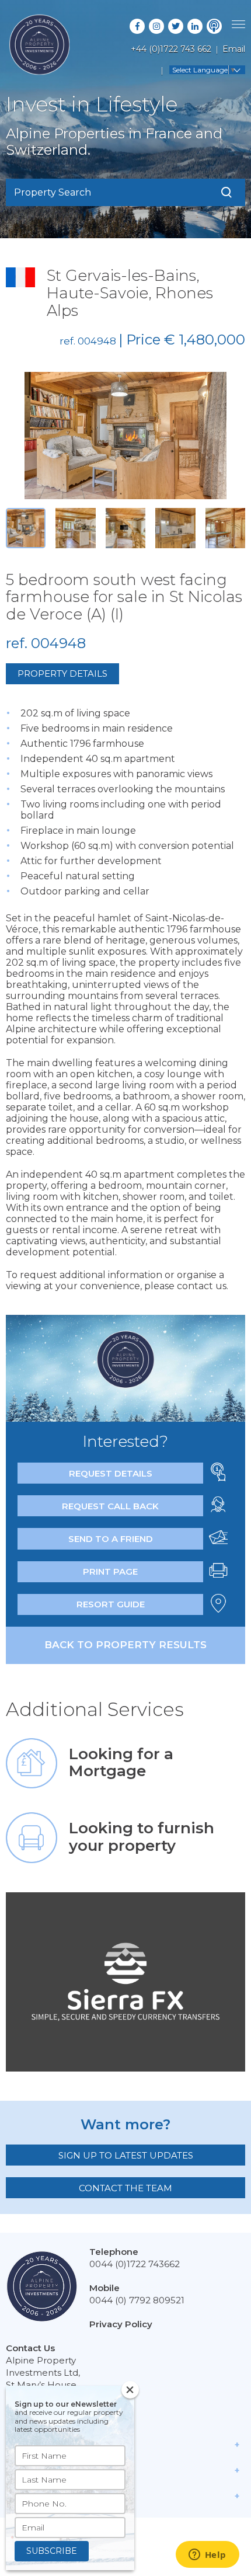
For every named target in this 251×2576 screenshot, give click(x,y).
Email (234, 49)
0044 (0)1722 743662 (135, 2264)
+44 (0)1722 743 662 (171, 49)
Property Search (53, 192)
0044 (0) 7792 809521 (137, 2300)
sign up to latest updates (126, 2155)
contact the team (125, 2188)
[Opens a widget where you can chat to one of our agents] (207, 2556)
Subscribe (52, 2551)
